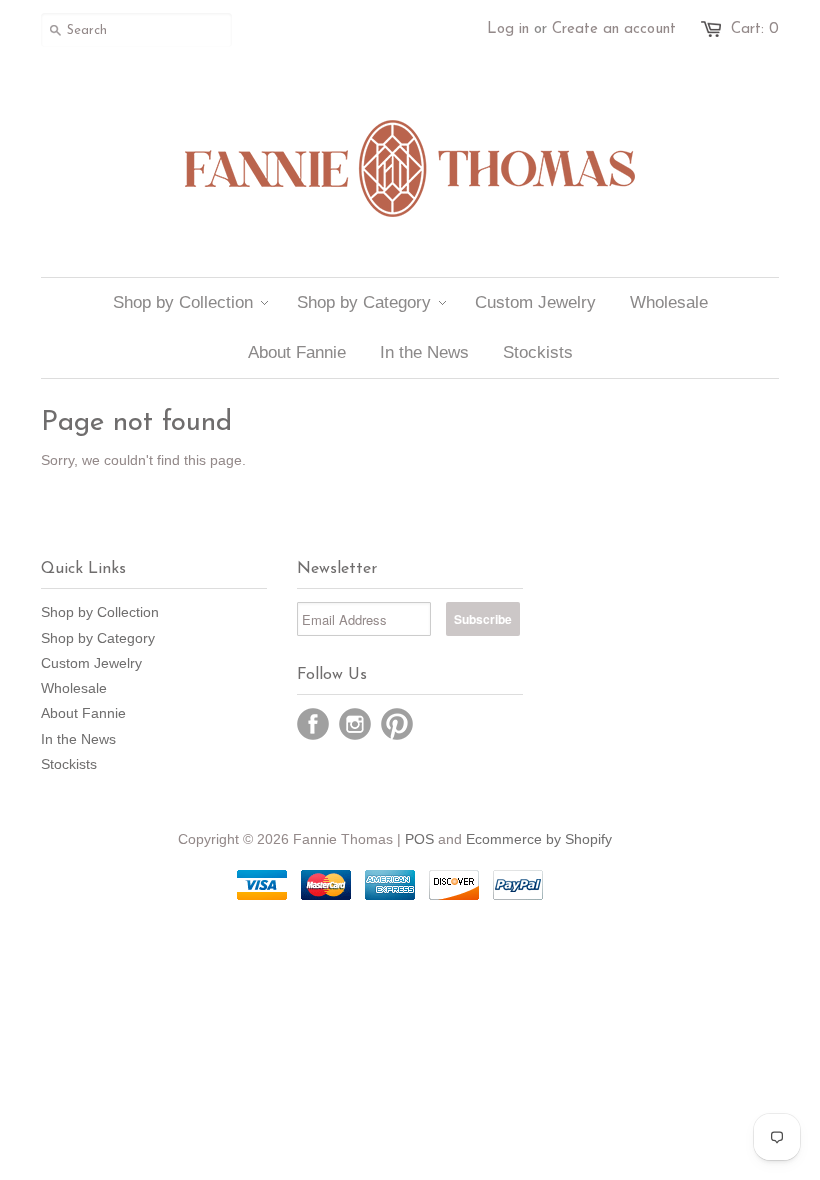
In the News (78, 739)
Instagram (355, 724)
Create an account (614, 29)
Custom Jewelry (91, 663)
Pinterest (397, 724)
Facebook (313, 724)
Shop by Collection (100, 612)
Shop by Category (98, 638)
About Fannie (83, 713)
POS (419, 839)
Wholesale (74, 688)
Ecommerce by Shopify (539, 839)
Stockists (69, 764)
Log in (508, 29)
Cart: (755, 29)
